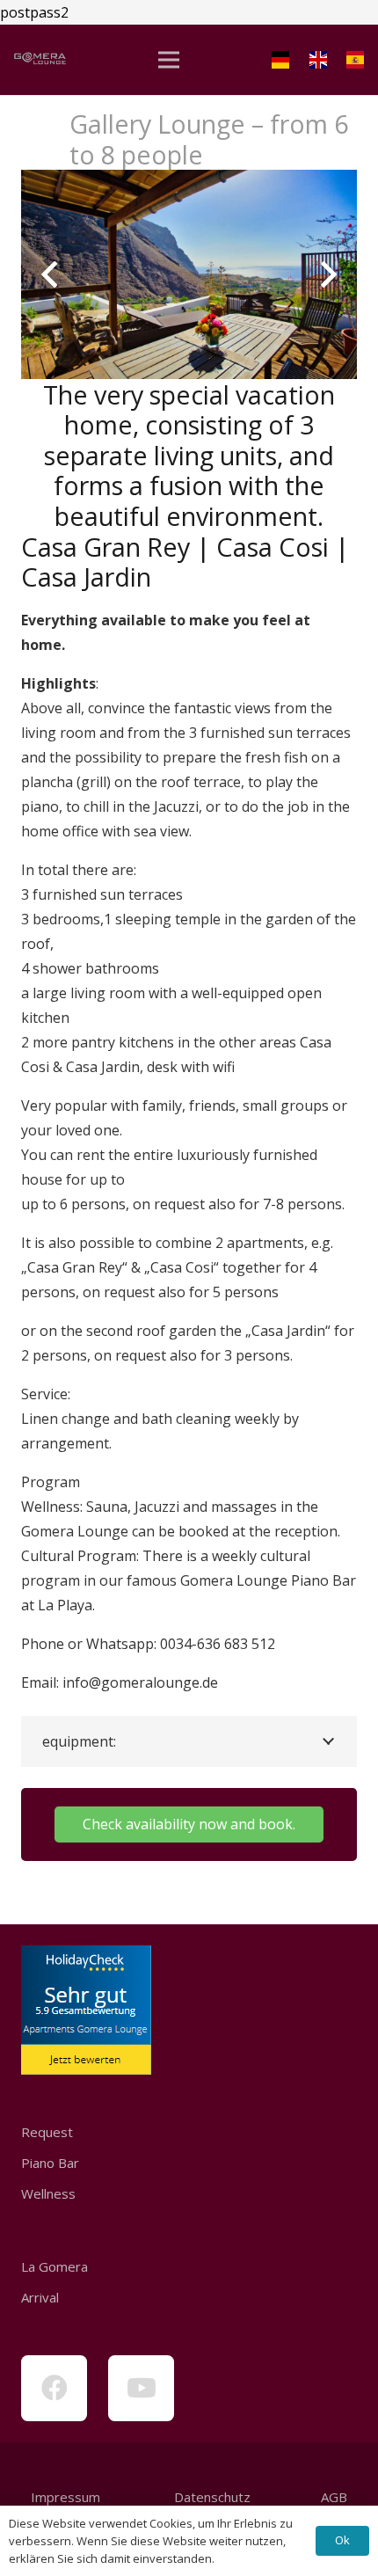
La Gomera (55, 2266)
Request (47, 2132)
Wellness (48, 2193)
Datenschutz (211, 2497)
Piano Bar (50, 2163)
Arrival (40, 2297)
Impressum (65, 2497)
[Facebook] (54, 2388)
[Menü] (169, 60)
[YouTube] (141, 2388)
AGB (334, 2497)
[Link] (40, 60)
